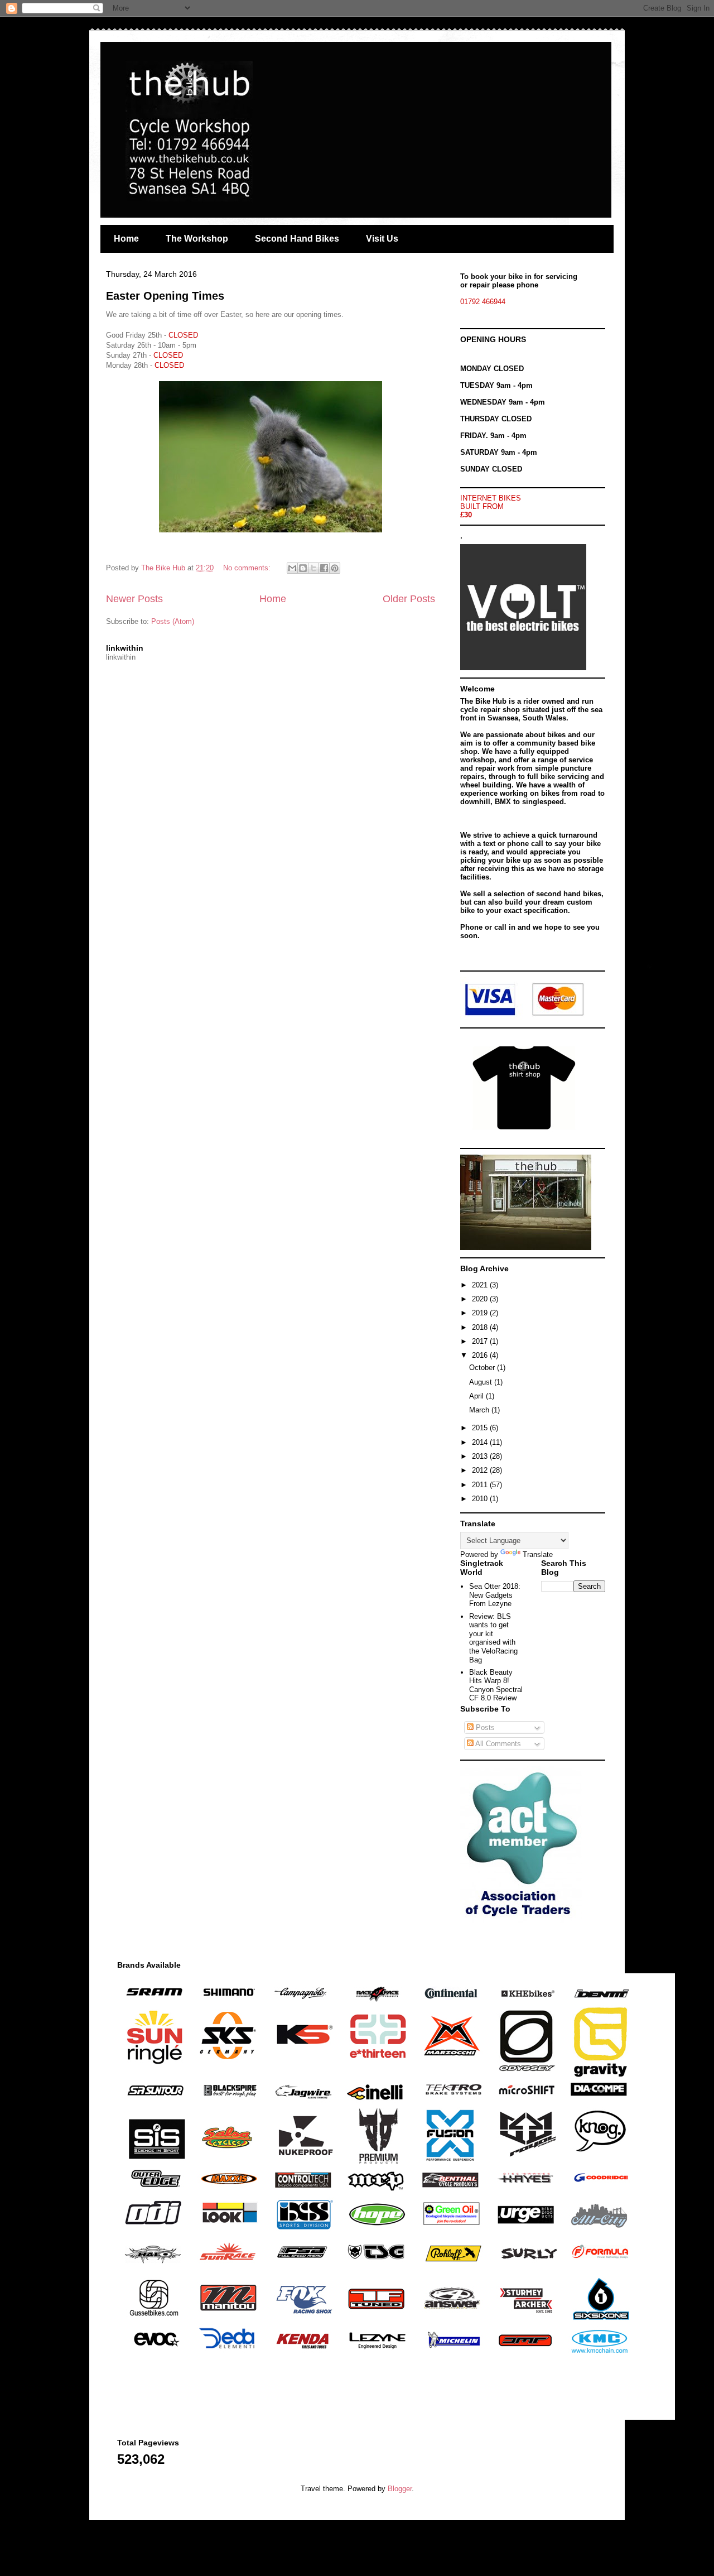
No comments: (248, 568)
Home (126, 239)
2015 (481, 1428)
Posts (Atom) (173, 621)
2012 (481, 1470)
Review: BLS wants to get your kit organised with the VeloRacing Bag (493, 1638)
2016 (481, 1355)
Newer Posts (134, 599)
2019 (481, 1313)
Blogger (400, 2489)
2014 (481, 1442)
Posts (484, 1727)
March (480, 1410)
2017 (481, 1341)
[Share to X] (313, 568)
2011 (481, 1485)
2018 (481, 1327)
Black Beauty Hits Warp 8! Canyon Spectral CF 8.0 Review (496, 1685)
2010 (481, 1499)
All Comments (497, 1744)
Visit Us (382, 239)
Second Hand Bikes (297, 239)
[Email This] (292, 568)
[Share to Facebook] (324, 568)
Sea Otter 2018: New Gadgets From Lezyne (495, 1595)
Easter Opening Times (165, 296)
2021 (481, 1285)
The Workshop (197, 239)
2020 (481, 1299)
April (477, 1396)
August (482, 1382)
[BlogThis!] (303, 568)
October (483, 1368)
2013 (481, 1456)
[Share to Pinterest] (335, 568)
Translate (538, 1554)
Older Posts (409, 599)
